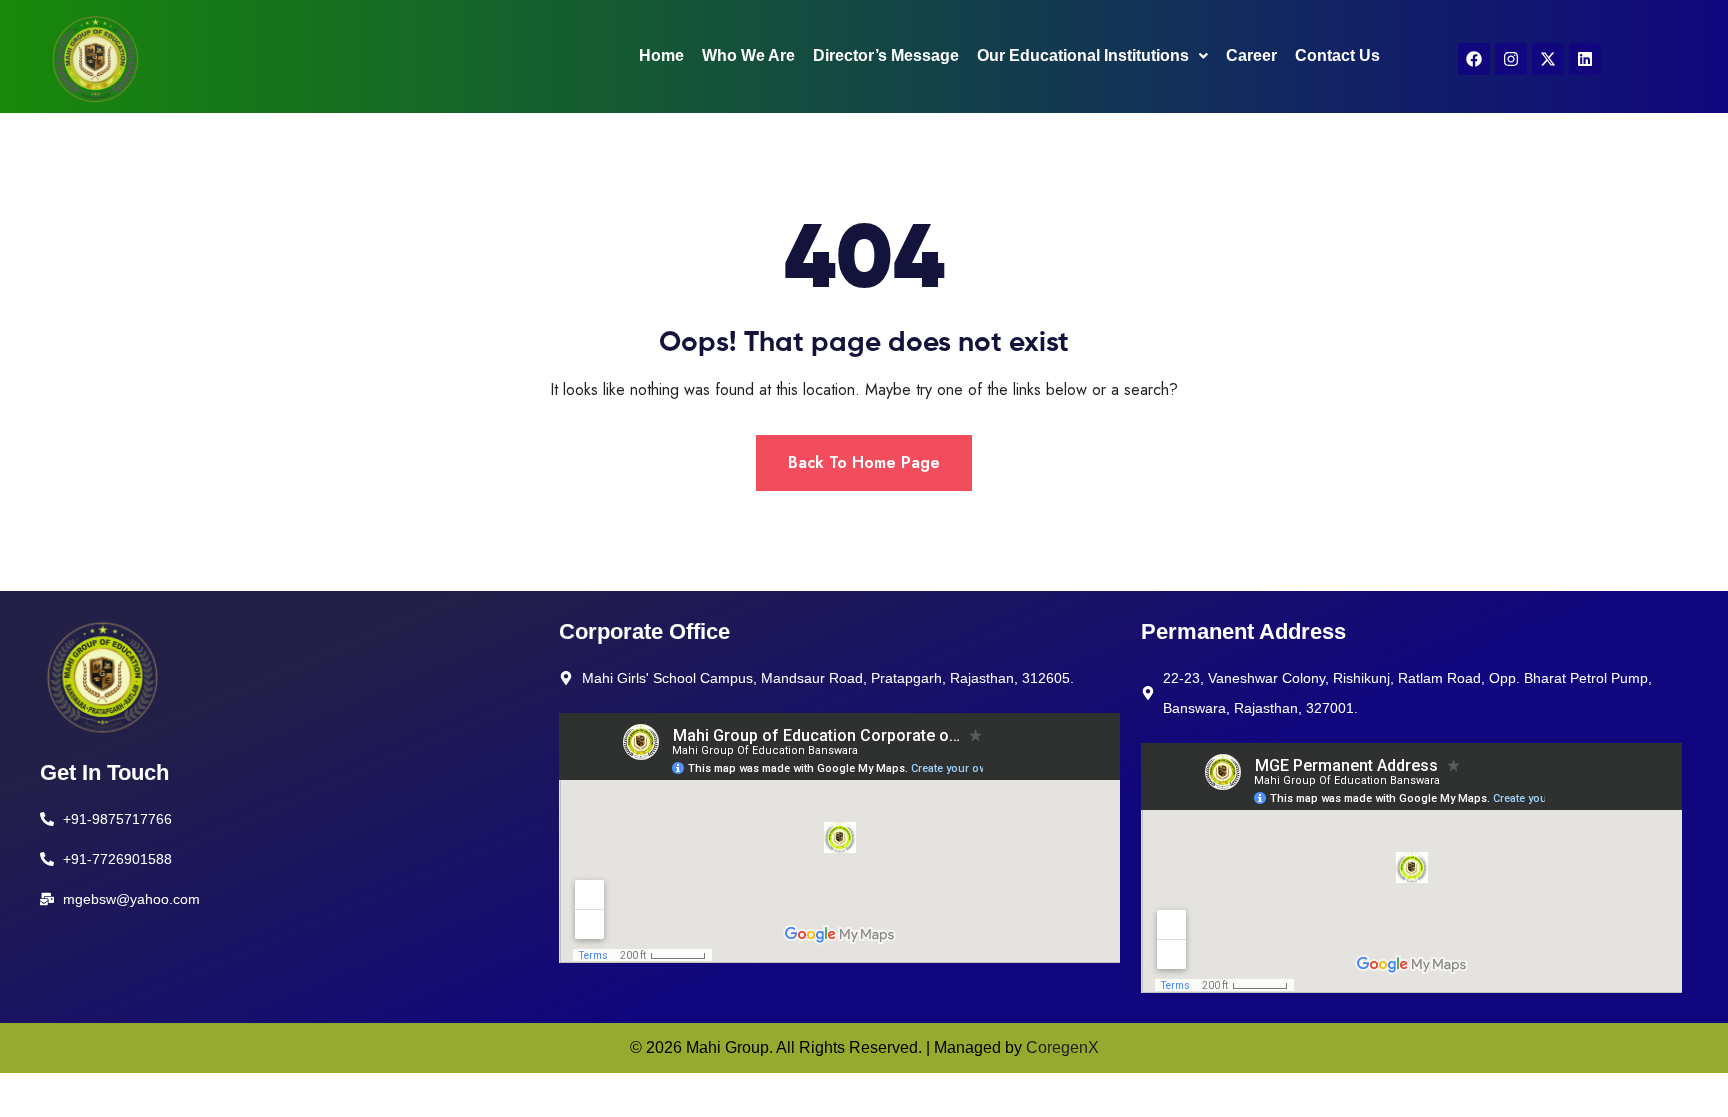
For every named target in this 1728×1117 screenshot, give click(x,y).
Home (661, 55)
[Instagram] (1511, 59)
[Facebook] (1474, 59)
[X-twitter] (1548, 59)
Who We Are (748, 55)
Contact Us (1337, 55)
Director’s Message (886, 55)
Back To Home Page (864, 462)
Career (1251, 55)
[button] (1092, 56)
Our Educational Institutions (1083, 55)
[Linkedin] (1585, 59)
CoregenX (1062, 1047)
